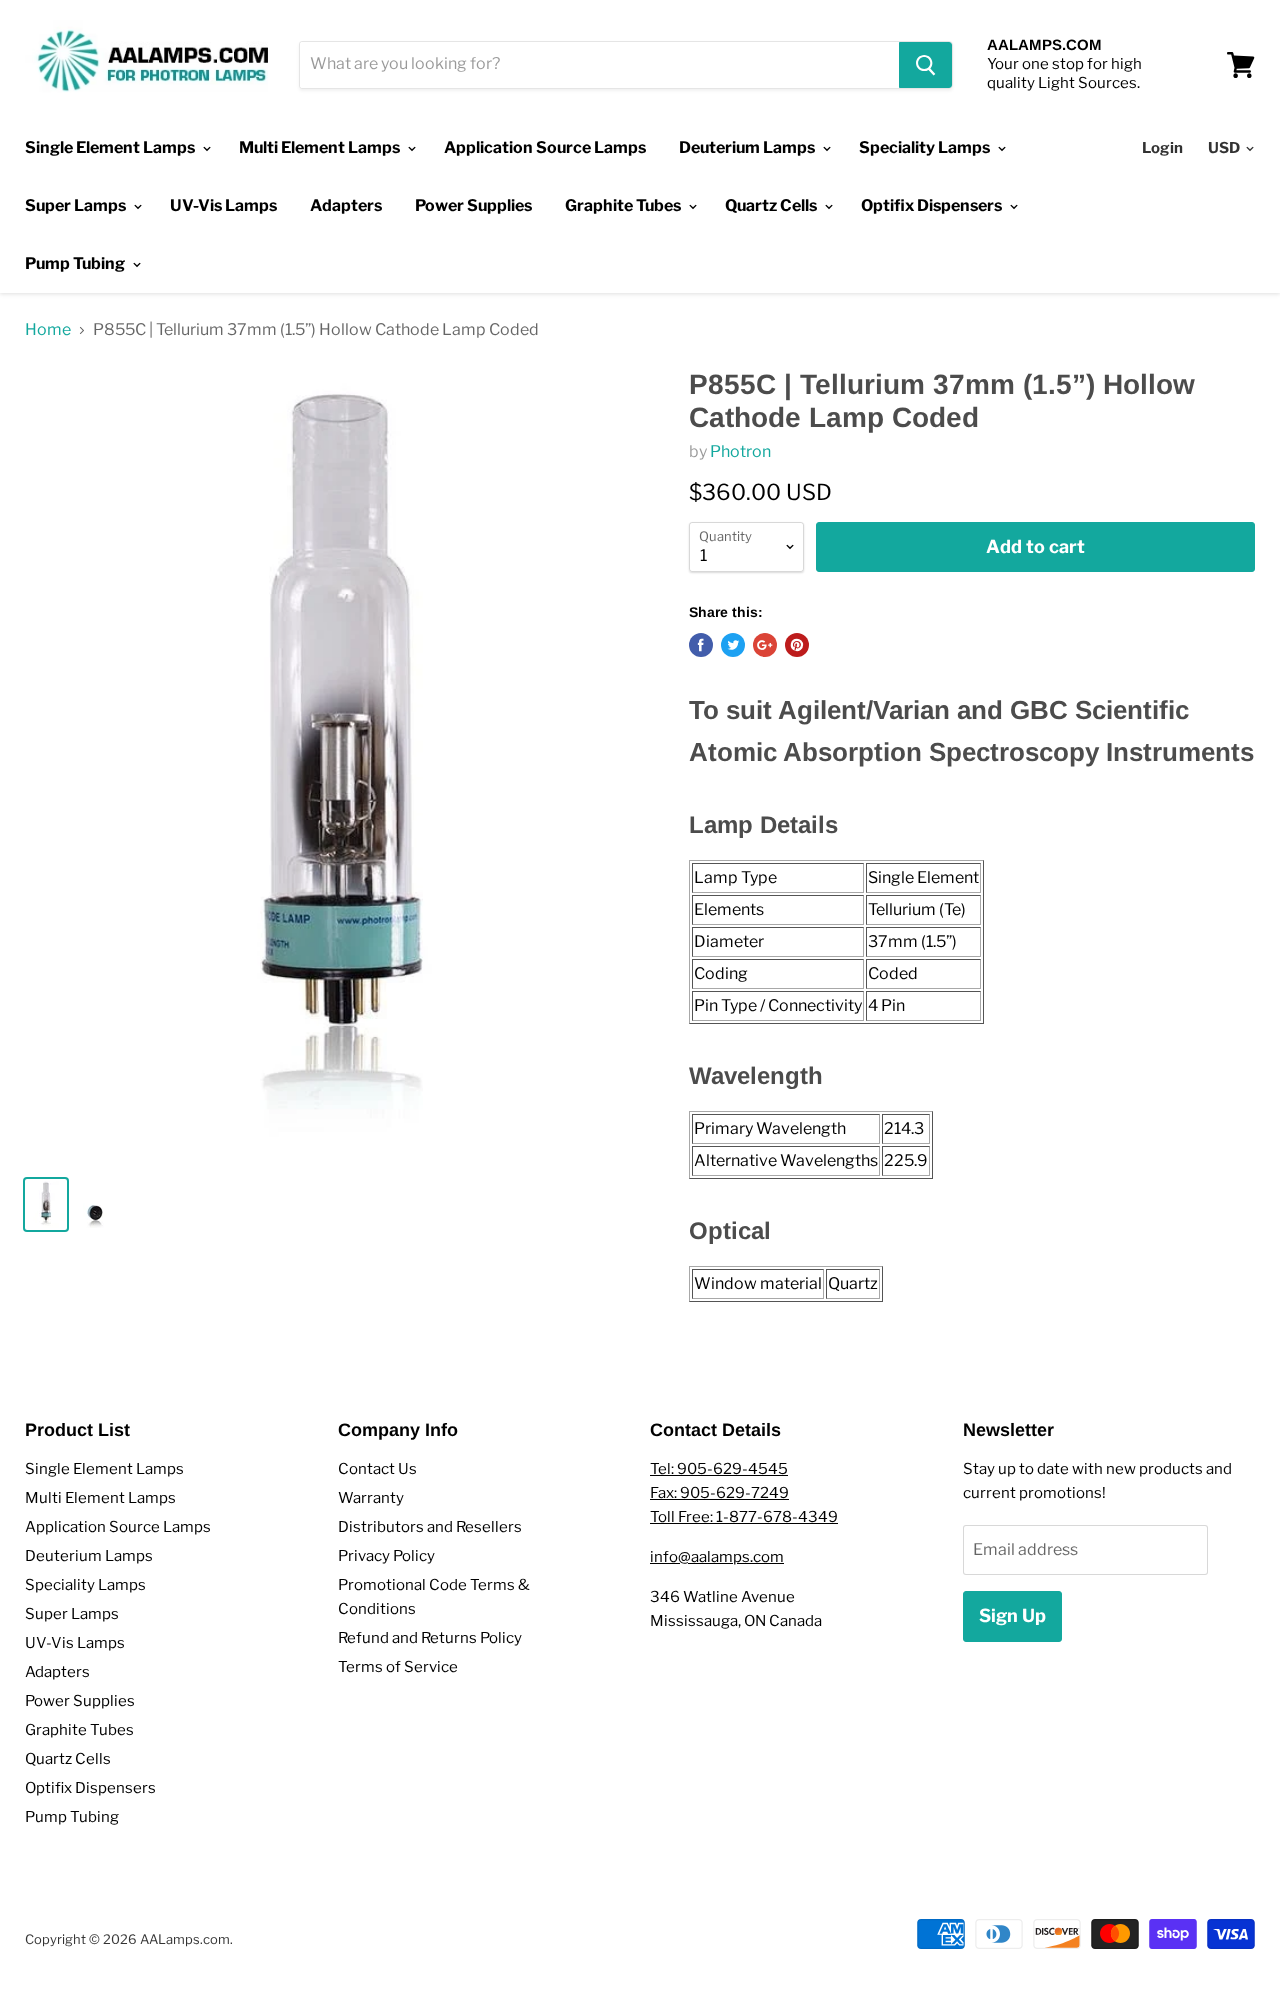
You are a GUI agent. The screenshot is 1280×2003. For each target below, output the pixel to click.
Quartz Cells (772, 205)
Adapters (346, 205)
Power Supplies (473, 205)
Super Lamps (77, 205)
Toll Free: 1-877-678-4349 (744, 1517)
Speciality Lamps (926, 147)
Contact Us (377, 1469)
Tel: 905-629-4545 (719, 1469)
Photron (740, 451)
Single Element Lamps (111, 147)
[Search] (925, 65)
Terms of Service (398, 1667)
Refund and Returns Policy (430, 1638)
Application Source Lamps (545, 147)
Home (48, 330)
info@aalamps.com (717, 1557)
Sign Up (1012, 1615)
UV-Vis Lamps (223, 205)
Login (1162, 148)
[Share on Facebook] (701, 645)
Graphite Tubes (624, 205)
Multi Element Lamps (321, 147)
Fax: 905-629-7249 (719, 1493)
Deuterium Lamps (748, 147)
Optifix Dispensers (933, 205)
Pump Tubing (76, 263)
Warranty (371, 1498)
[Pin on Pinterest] (797, 645)
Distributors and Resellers (430, 1527)
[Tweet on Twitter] (733, 645)
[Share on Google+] (765, 645)
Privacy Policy (386, 1556)
